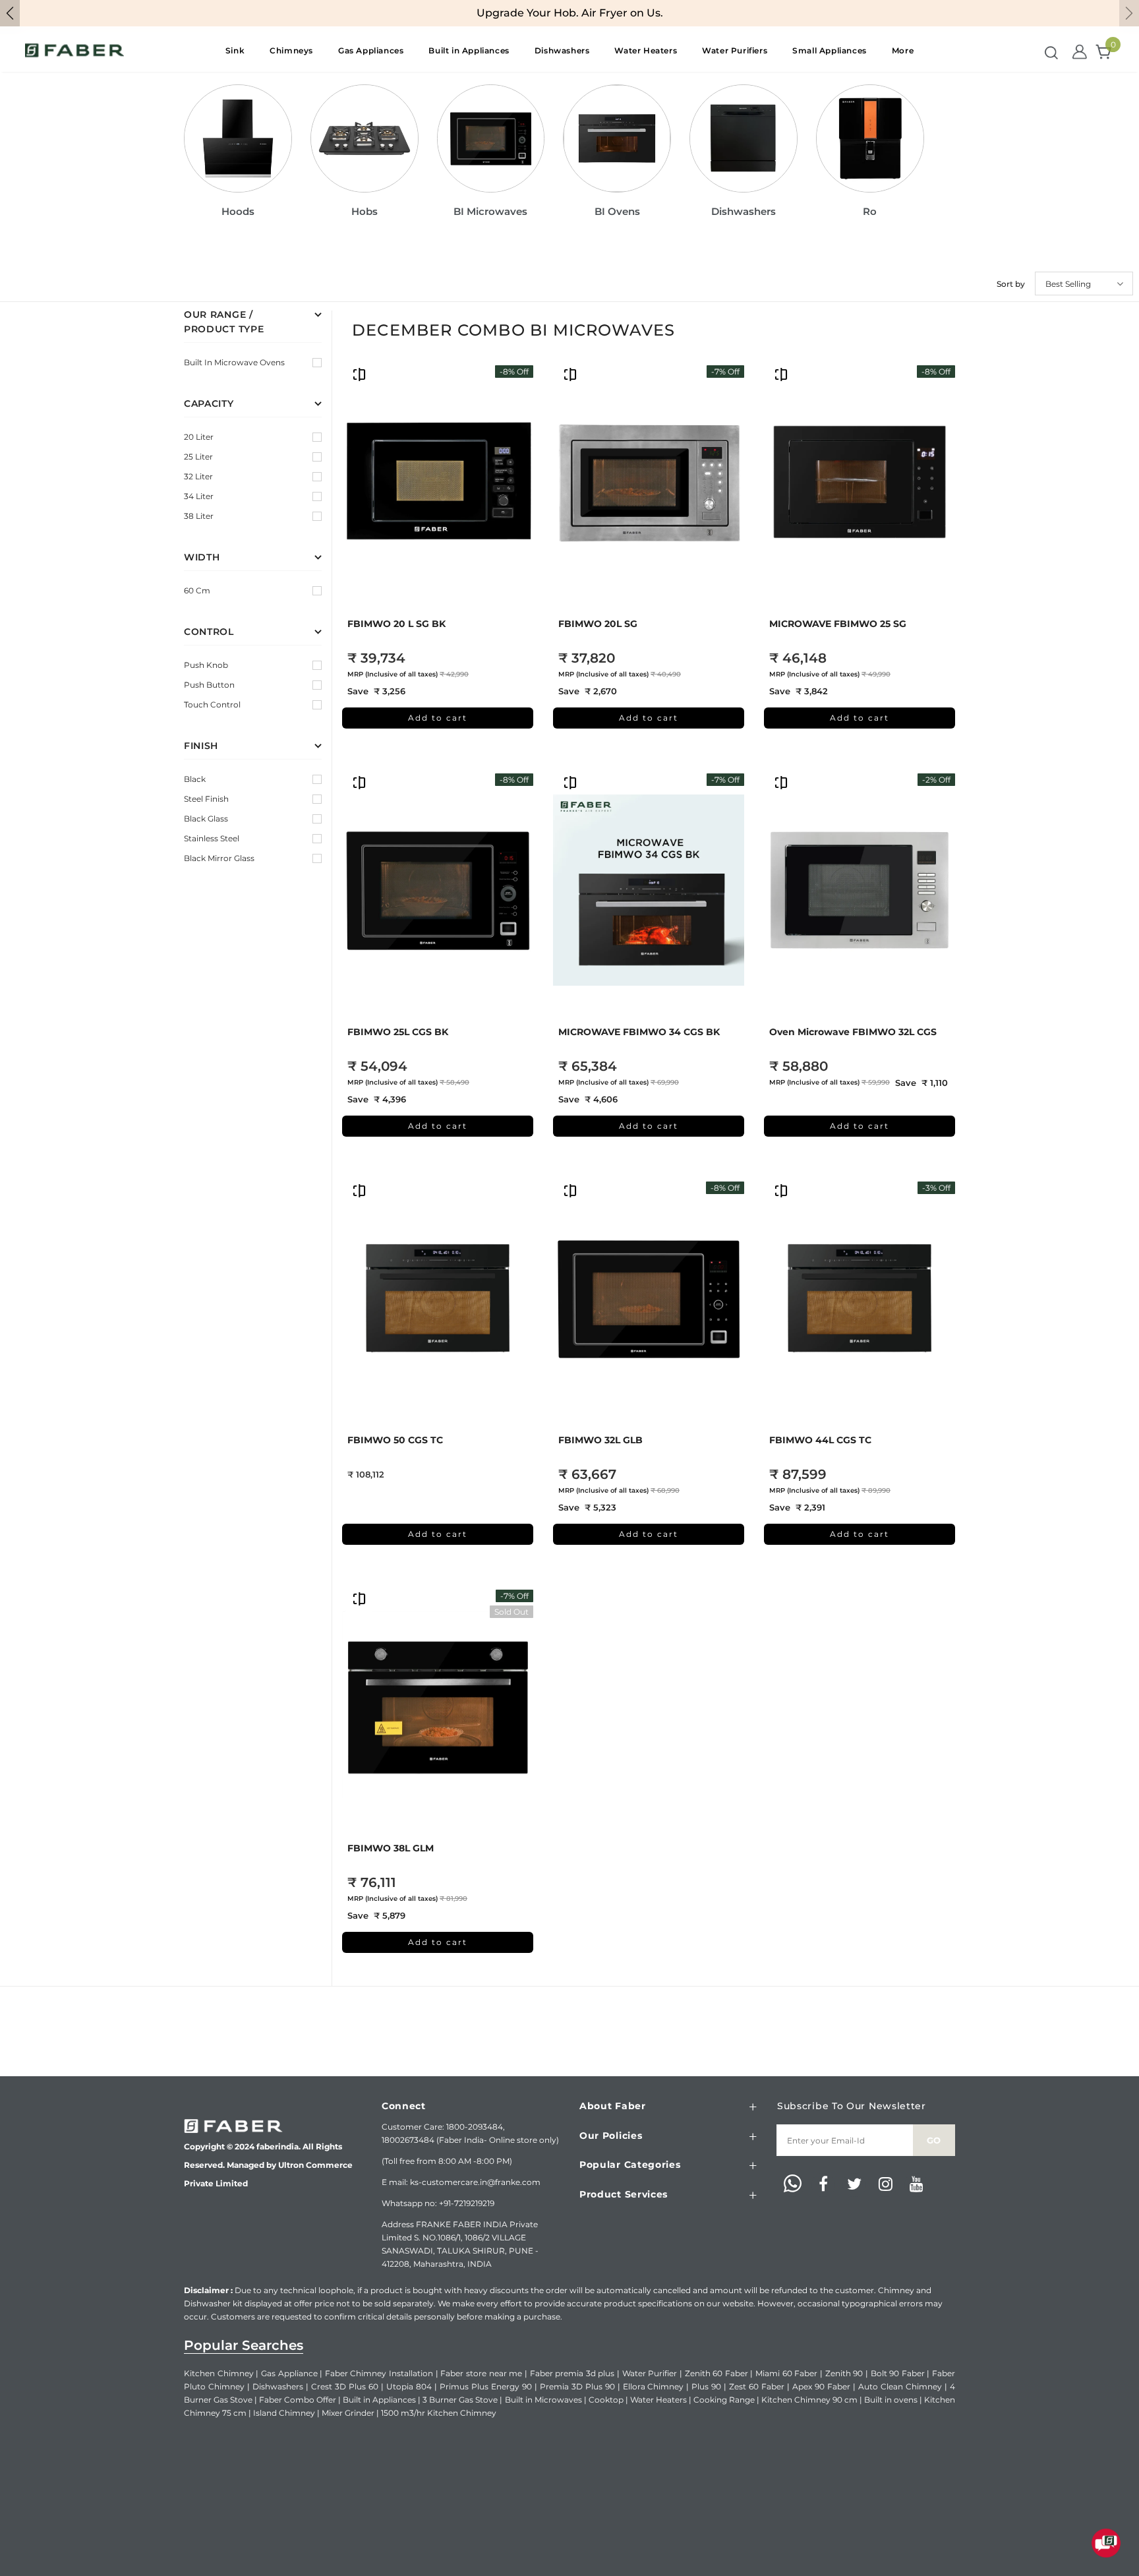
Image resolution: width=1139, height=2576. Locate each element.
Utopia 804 (409, 2386)
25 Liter (198, 457)
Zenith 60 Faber (716, 2373)
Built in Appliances (379, 2400)
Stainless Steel (212, 838)
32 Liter (198, 476)
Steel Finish (206, 799)
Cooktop (606, 2400)
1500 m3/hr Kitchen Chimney (439, 2413)
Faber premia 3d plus (572, 2373)
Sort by (1011, 284)
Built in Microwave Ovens (234, 362)
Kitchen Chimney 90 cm (809, 2400)
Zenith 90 (844, 2373)
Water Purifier (650, 2373)
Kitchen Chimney (219, 2373)
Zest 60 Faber (757, 2386)
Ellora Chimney (654, 2386)
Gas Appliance (289, 2373)
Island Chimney (284, 2413)
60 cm (197, 590)
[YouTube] (916, 2185)
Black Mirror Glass (219, 858)
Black (195, 779)
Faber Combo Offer (298, 2400)
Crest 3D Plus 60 (345, 2386)
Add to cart (438, 718)
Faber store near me (481, 2373)
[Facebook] (823, 2185)
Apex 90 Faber (821, 2386)
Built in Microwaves (543, 2400)
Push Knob (206, 665)
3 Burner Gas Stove (460, 2400)
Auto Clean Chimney (900, 2386)
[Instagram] (885, 2185)
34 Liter (199, 496)
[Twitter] (854, 2185)
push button (209, 685)
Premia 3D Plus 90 (577, 2386)
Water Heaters (658, 2400)
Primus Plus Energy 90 (486, 2386)
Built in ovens (891, 2400)
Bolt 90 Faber (898, 2373)
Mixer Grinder (348, 2413)
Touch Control (212, 704)
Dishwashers (278, 2386)
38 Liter (199, 516)
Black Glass (206, 819)
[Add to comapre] (359, 374)
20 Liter (199, 437)
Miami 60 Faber (786, 2373)
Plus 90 (706, 2386)
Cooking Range (724, 2400)
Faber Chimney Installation (379, 2373)
